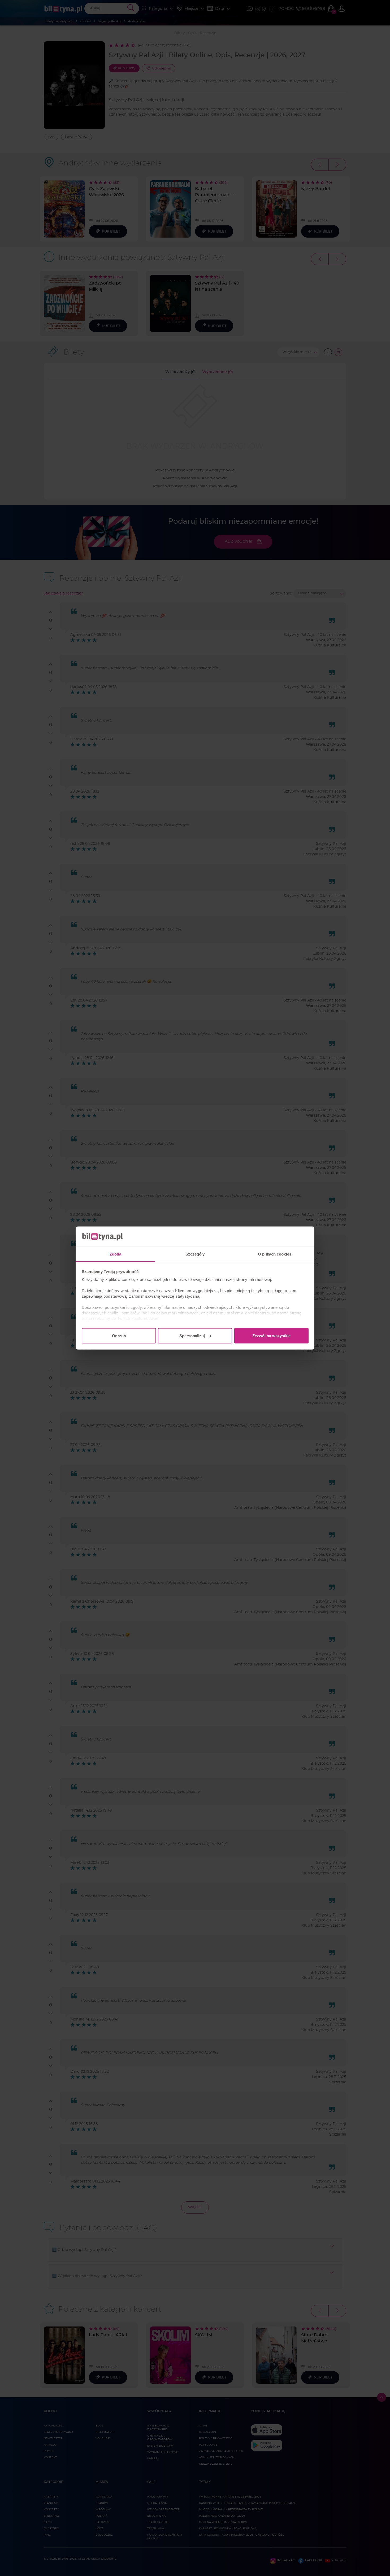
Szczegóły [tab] (195, 1254)
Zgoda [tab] (116, 1254)
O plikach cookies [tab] (275, 1254)
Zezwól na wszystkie (271, 1335)
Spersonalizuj (192, 1335)
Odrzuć (119, 1335)
